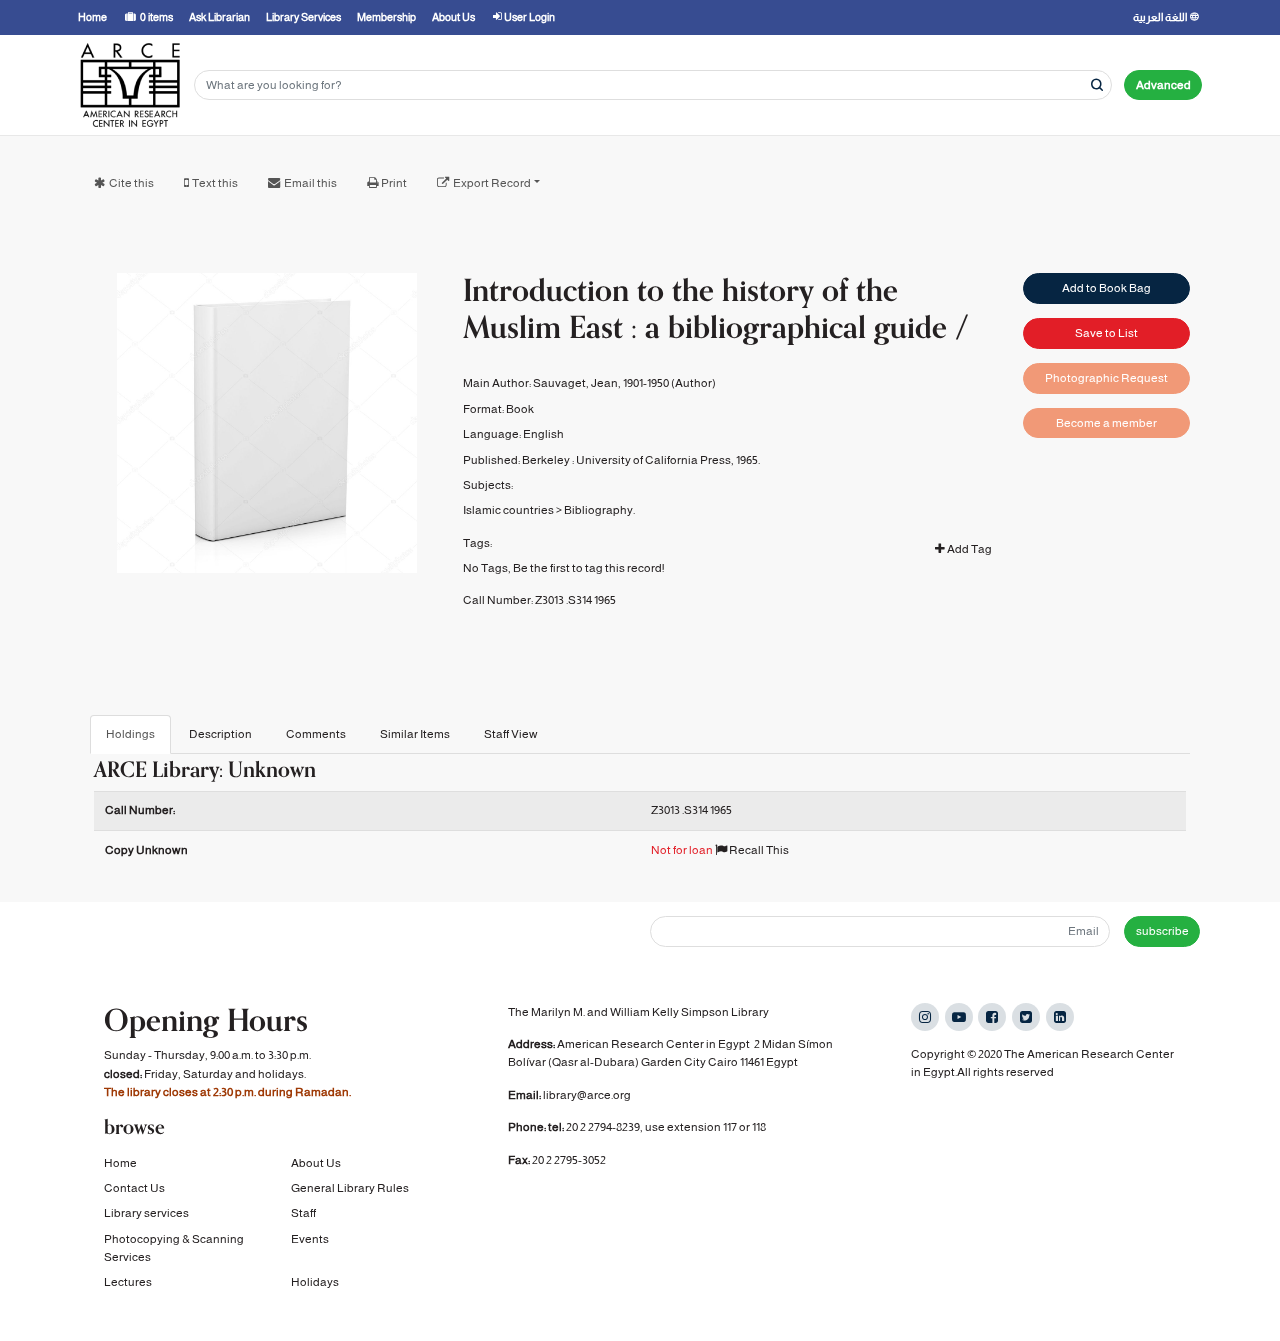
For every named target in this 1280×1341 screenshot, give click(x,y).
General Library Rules (350, 1188)
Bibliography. (599, 510)
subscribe (1162, 931)
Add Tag (968, 549)
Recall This (758, 850)
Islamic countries (508, 510)
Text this (215, 183)
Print (394, 183)
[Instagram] (925, 1017)
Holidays (315, 1282)
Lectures (128, 1282)
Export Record (492, 183)
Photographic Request (1106, 378)
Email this (310, 183)
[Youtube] (959, 1017)
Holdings (130, 734)
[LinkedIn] (1060, 1017)
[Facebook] (992, 1017)
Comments (316, 734)
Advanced (1163, 85)
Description (220, 734)
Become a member (1106, 423)
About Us (316, 1163)
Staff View (511, 734)
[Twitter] (1026, 1017)
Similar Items (415, 734)
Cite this (131, 183)
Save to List (1106, 333)
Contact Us (134, 1188)
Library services (146, 1213)
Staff (303, 1213)
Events (310, 1239)
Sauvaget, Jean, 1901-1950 (601, 383)
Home (120, 1163)
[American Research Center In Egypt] (130, 85)
